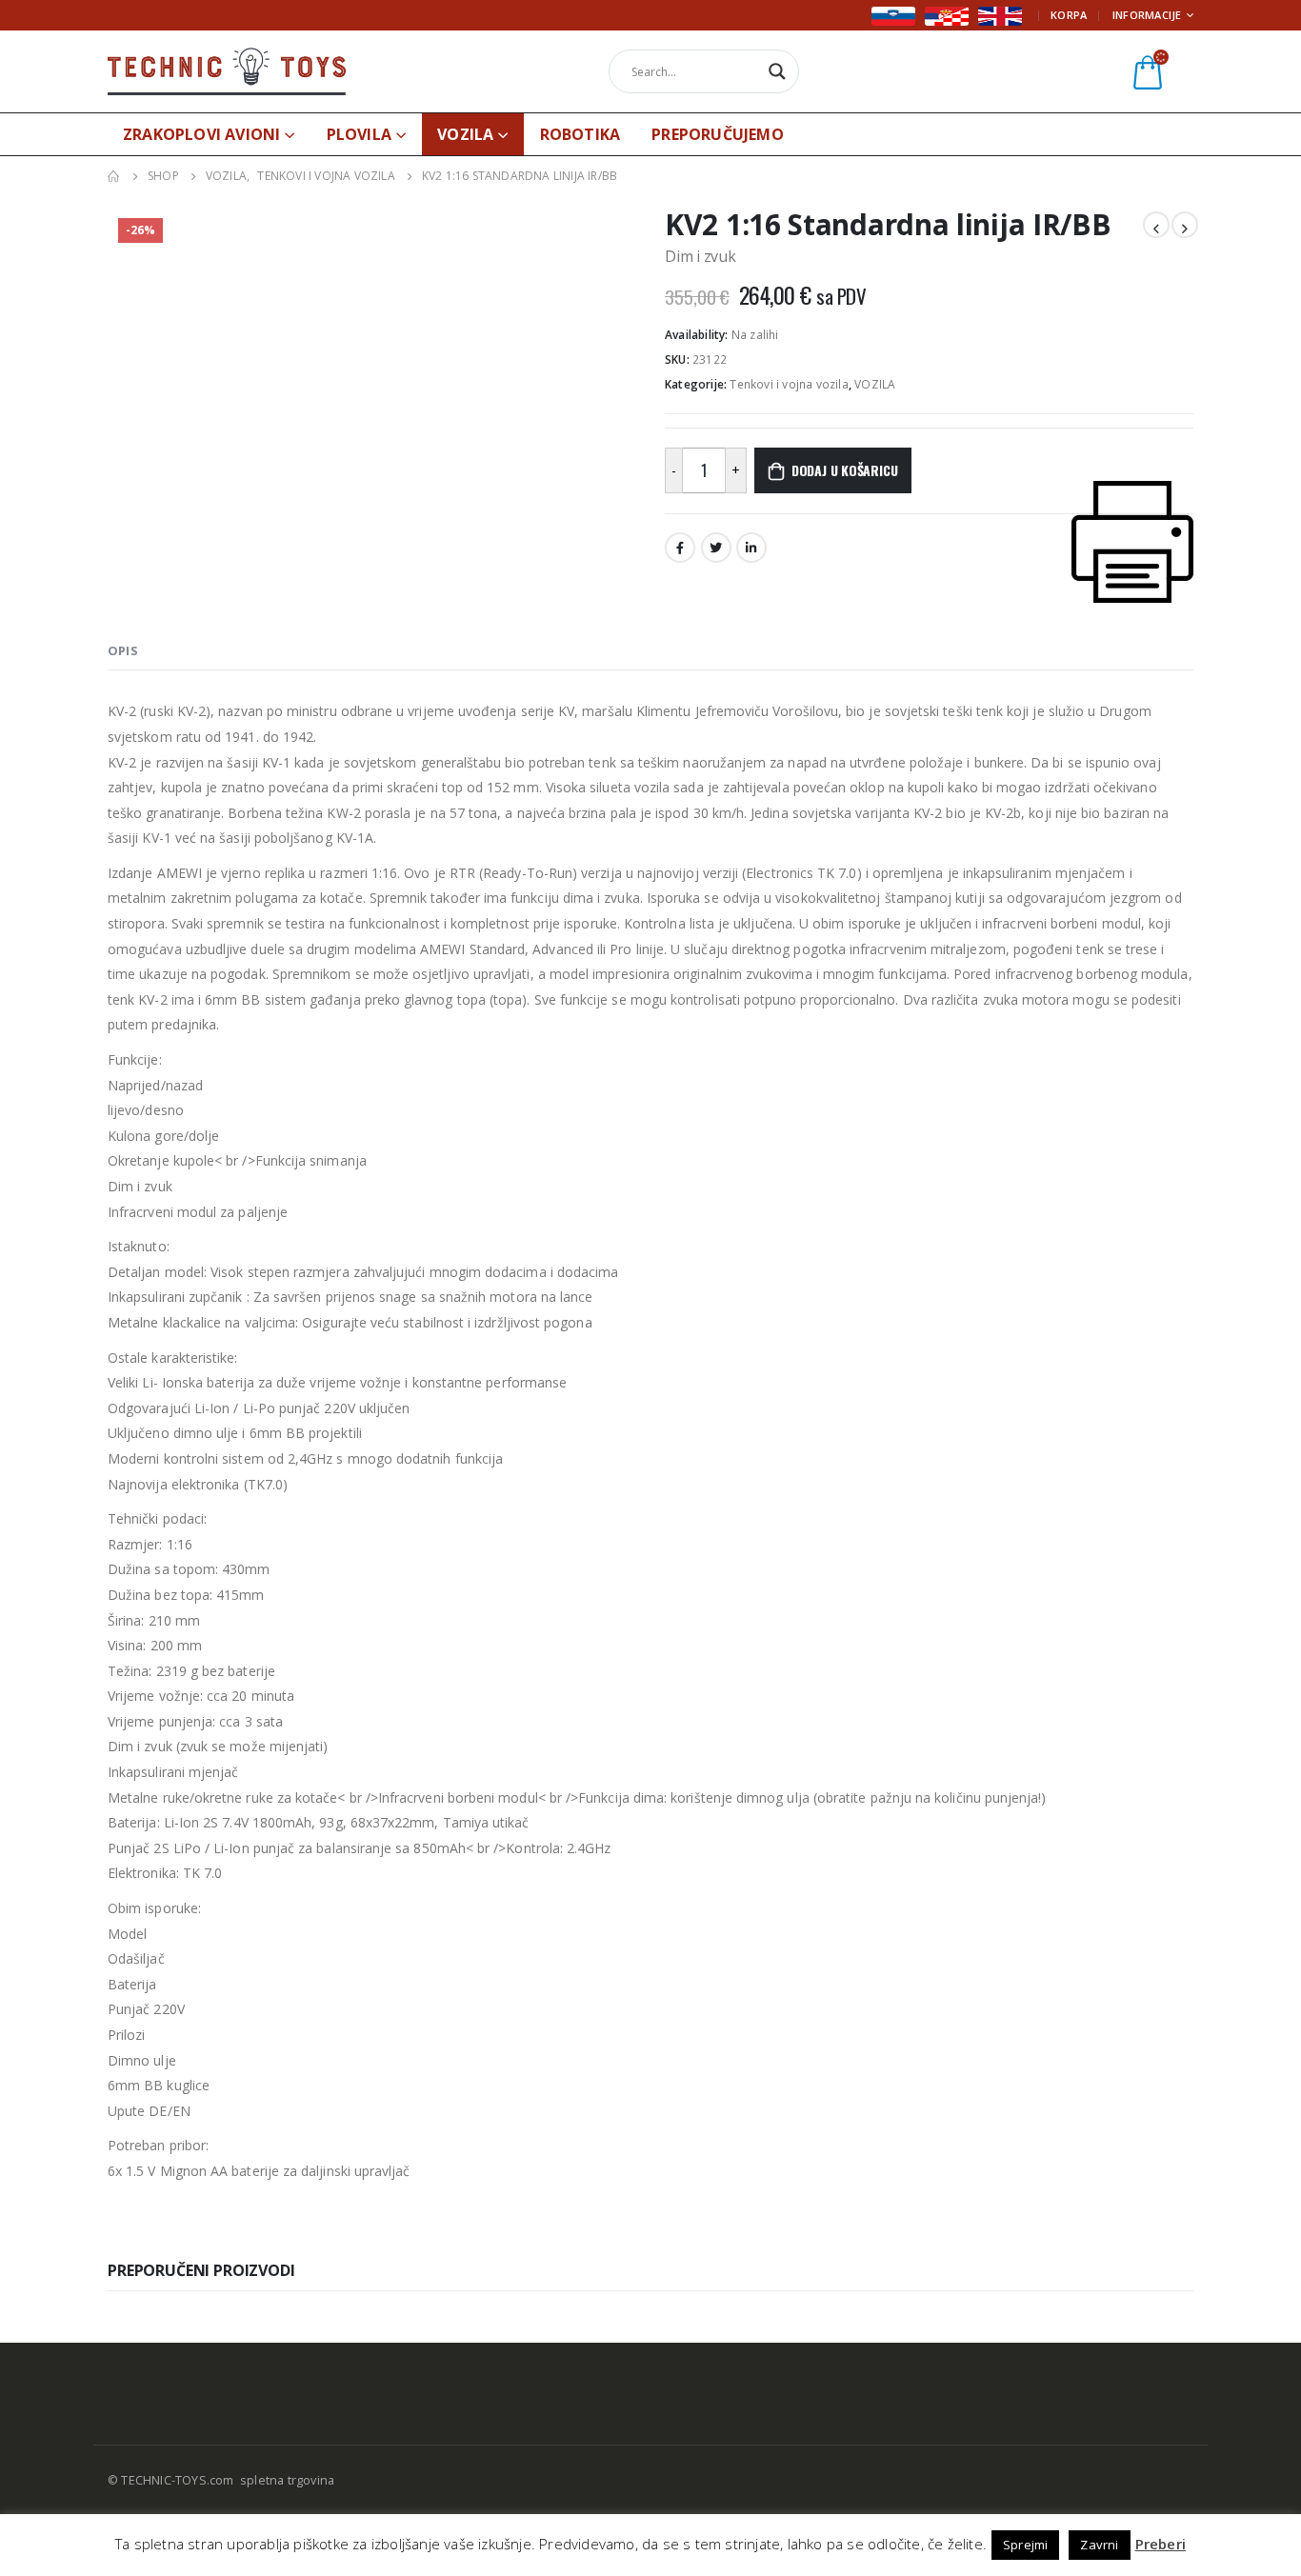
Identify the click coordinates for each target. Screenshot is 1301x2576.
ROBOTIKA (580, 134)
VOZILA (465, 134)
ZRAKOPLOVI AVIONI (201, 134)
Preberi (1161, 2544)
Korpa (1069, 15)
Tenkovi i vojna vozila (789, 384)
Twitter (716, 548)
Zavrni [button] (1099, 2545)
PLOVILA (359, 134)
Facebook (680, 548)
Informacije (1147, 15)
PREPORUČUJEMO (718, 134)
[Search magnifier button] (777, 71)
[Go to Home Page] (114, 176)
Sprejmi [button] (1025, 2545)
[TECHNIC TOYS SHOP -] (227, 71)
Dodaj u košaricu (845, 470)
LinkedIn (751, 548)
